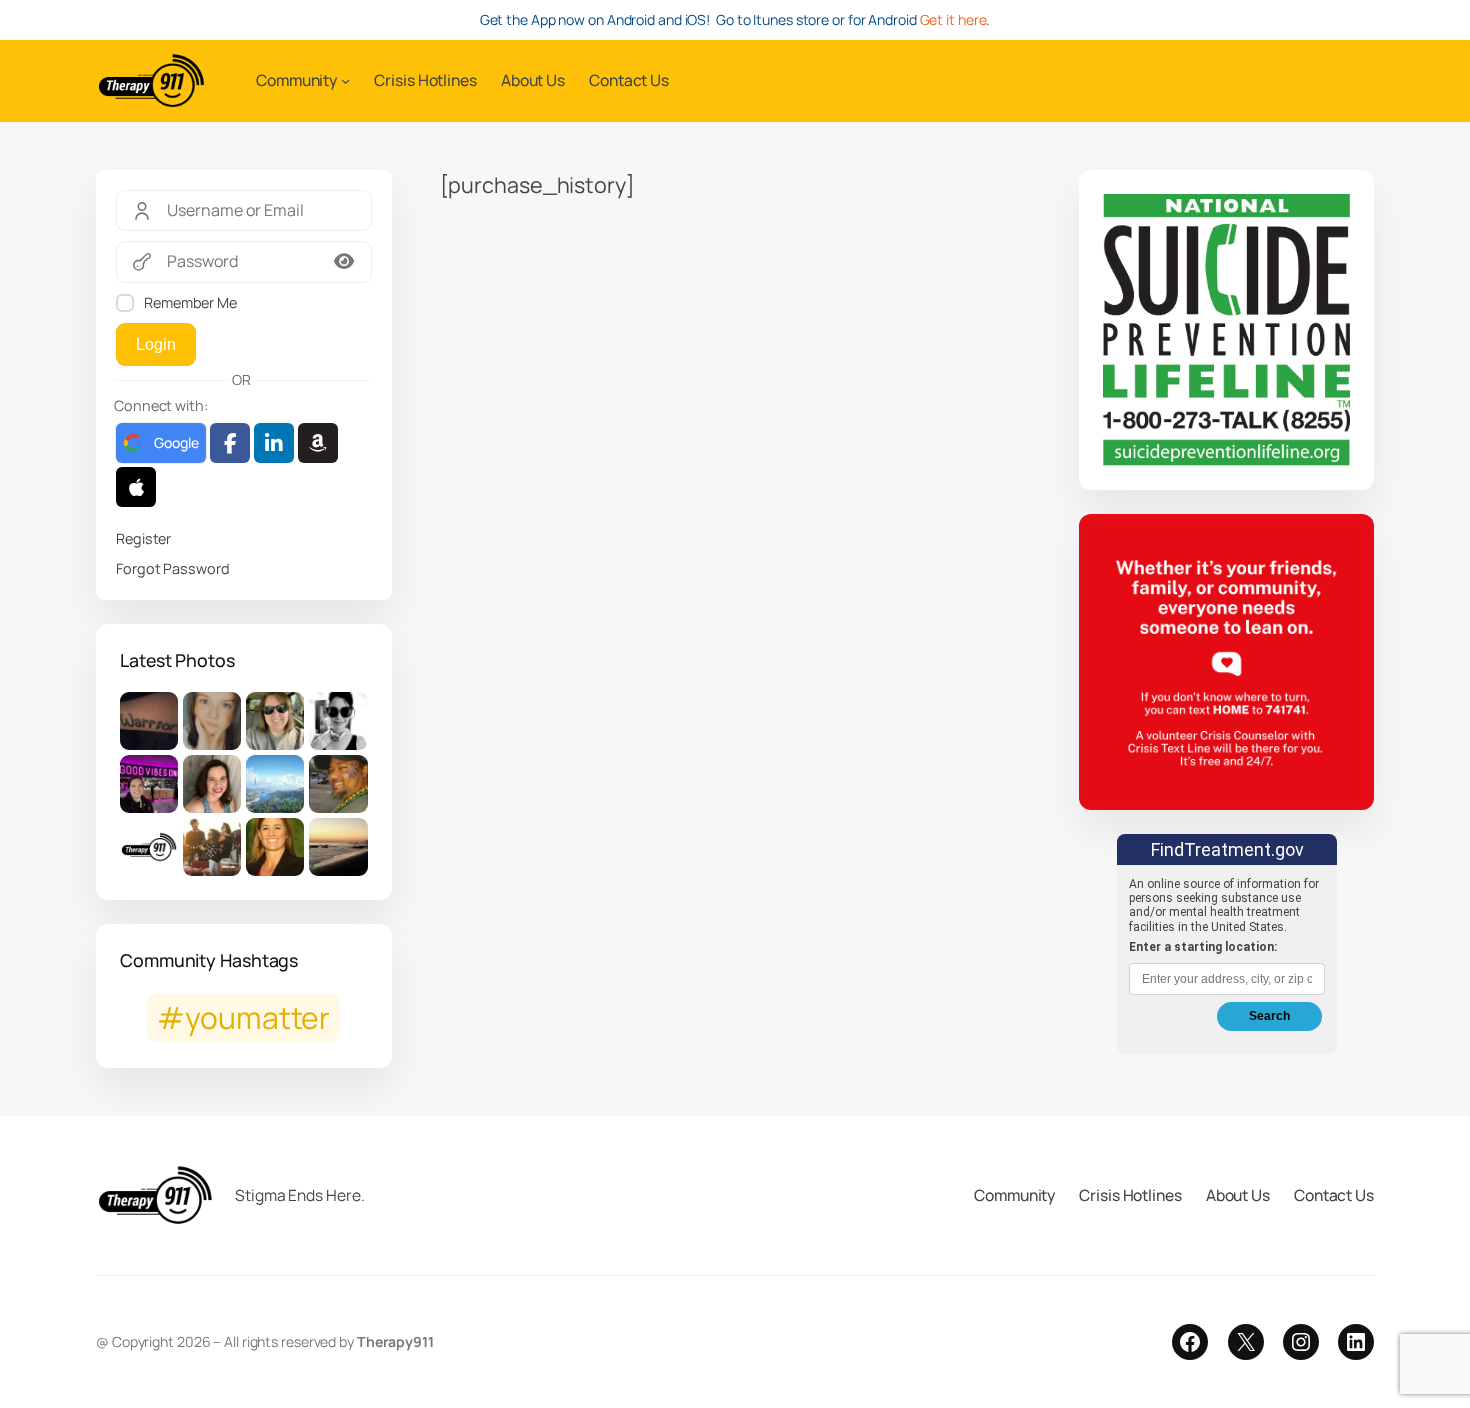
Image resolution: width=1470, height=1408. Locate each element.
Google (176, 442)
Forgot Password (173, 568)
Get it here (953, 19)
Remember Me (190, 302)
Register (143, 538)
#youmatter (243, 1017)
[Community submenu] (345, 80)
